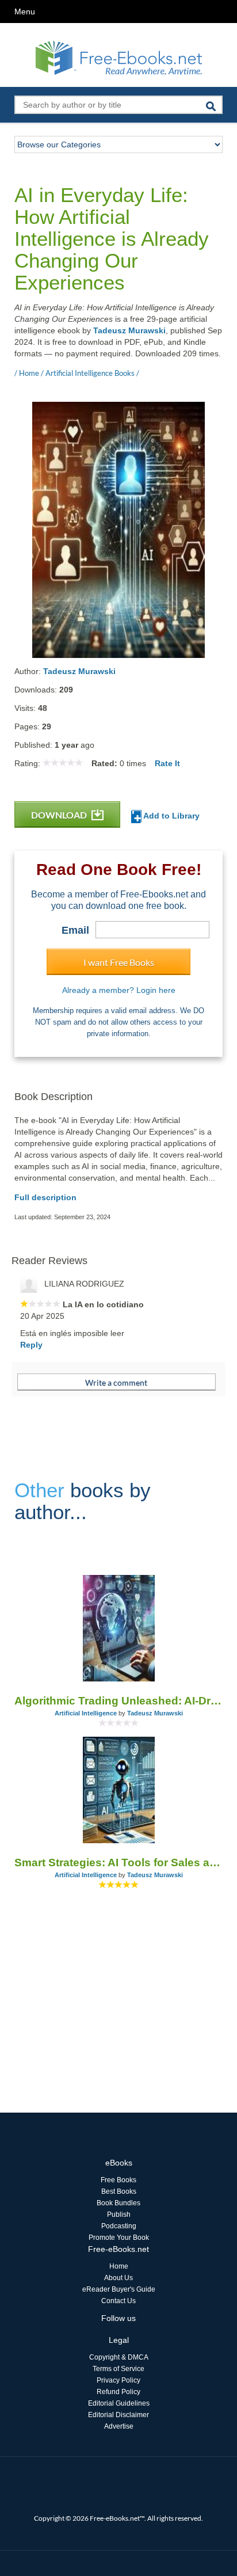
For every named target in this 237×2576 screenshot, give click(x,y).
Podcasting (119, 2226)
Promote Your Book (119, 2238)
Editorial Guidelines (119, 2403)
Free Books (118, 2180)
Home (119, 2266)
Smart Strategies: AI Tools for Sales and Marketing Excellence (118, 1862)
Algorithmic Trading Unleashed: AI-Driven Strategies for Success (118, 1701)
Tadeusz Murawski (129, 330)
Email (75, 930)
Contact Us (118, 2301)
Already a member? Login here (119, 990)
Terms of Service (118, 2369)
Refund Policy (118, 2392)
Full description (45, 1197)
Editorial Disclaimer (118, 2415)
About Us (118, 2278)
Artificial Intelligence (86, 1713)
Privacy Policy (118, 2380)
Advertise (119, 2426)
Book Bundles (118, 2203)
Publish (119, 2214)
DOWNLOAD (60, 815)
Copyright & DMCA (119, 2357)
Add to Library (171, 816)
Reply (31, 1345)
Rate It (167, 763)
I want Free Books (119, 962)
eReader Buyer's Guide (119, 2289)
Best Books (119, 2191)
